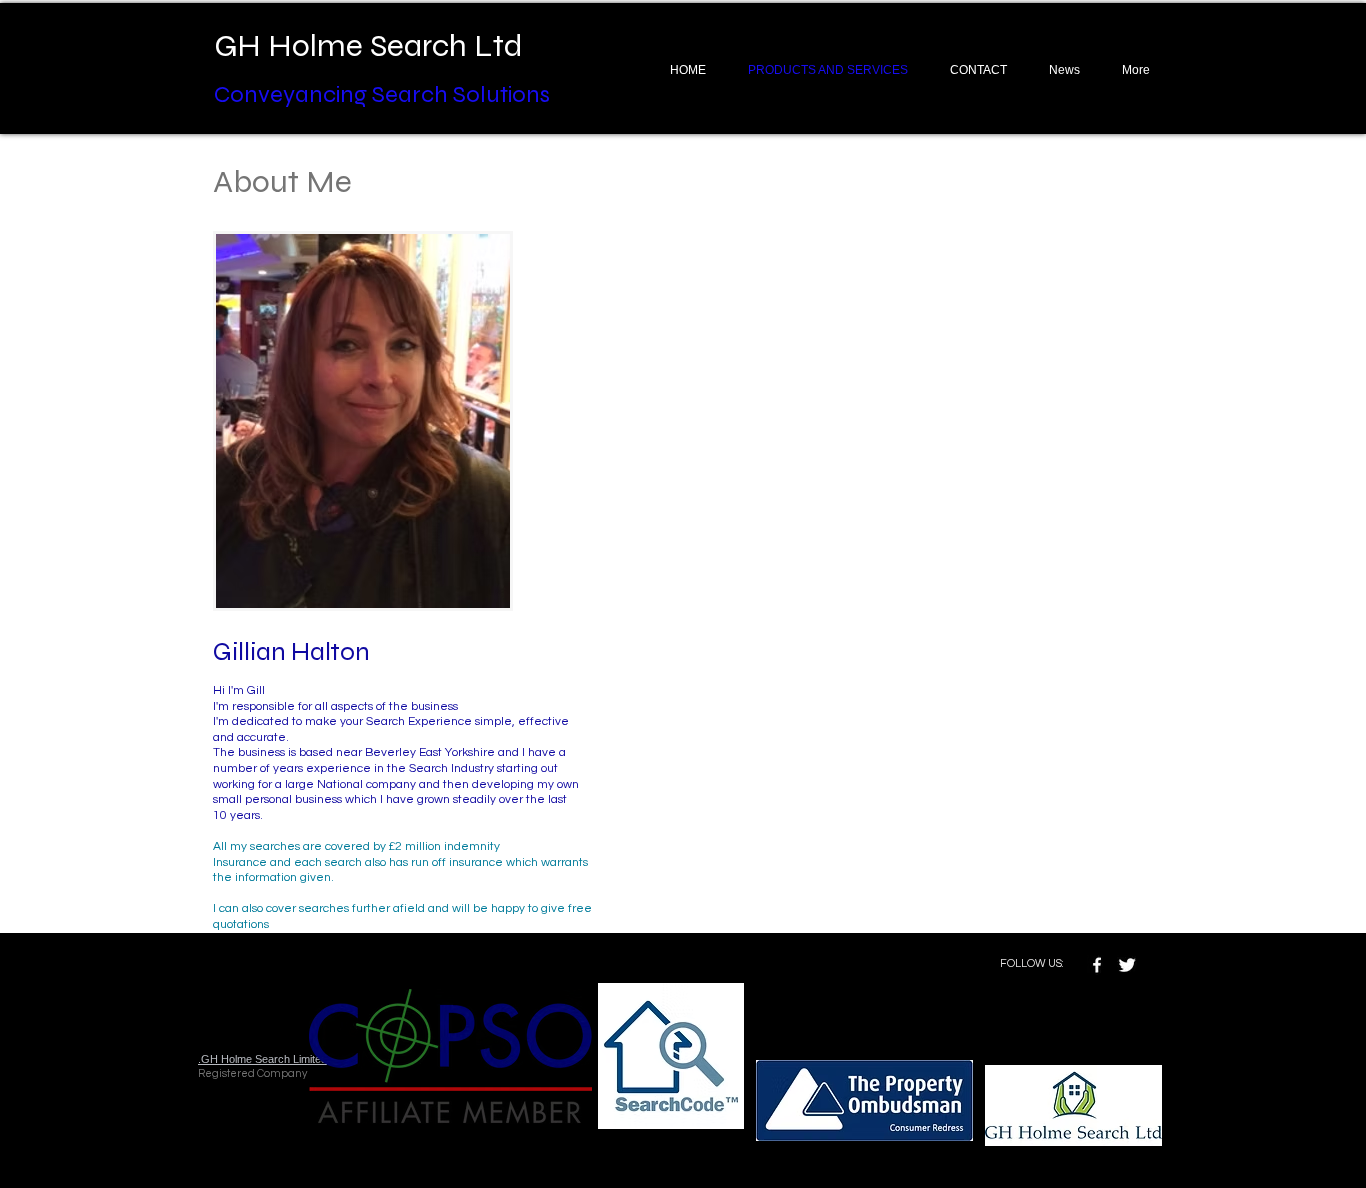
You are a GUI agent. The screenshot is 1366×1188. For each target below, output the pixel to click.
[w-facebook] (1097, 965)
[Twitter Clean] (1127, 965)
